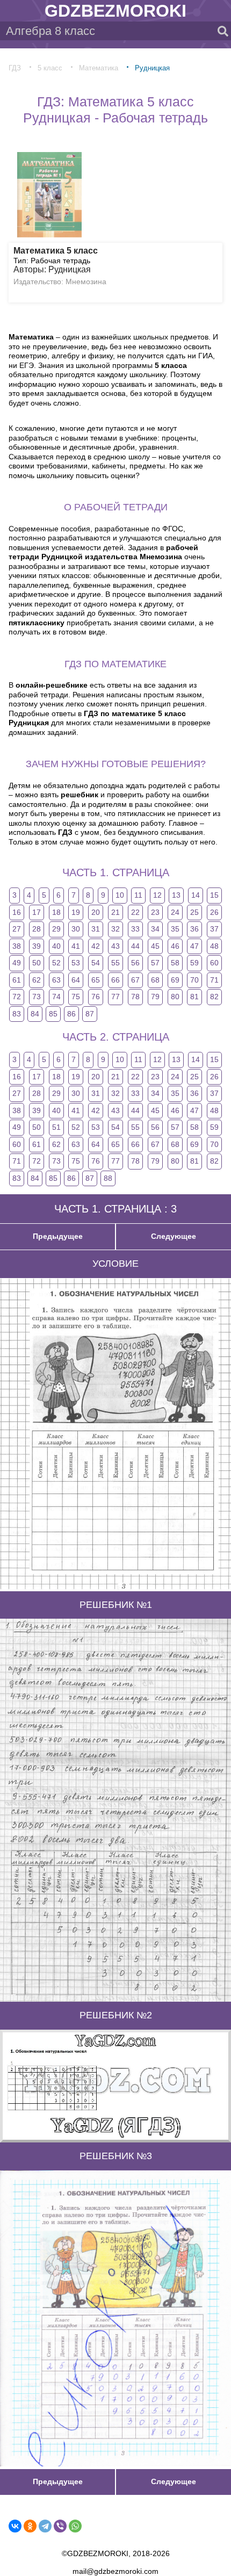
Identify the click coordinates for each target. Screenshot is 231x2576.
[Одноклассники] (30, 2526)
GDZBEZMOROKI (115, 11)
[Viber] (60, 2526)
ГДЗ (15, 68)
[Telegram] (45, 2526)
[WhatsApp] (75, 2526)
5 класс (50, 68)
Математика (99, 68)
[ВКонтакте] (15, 2526)
